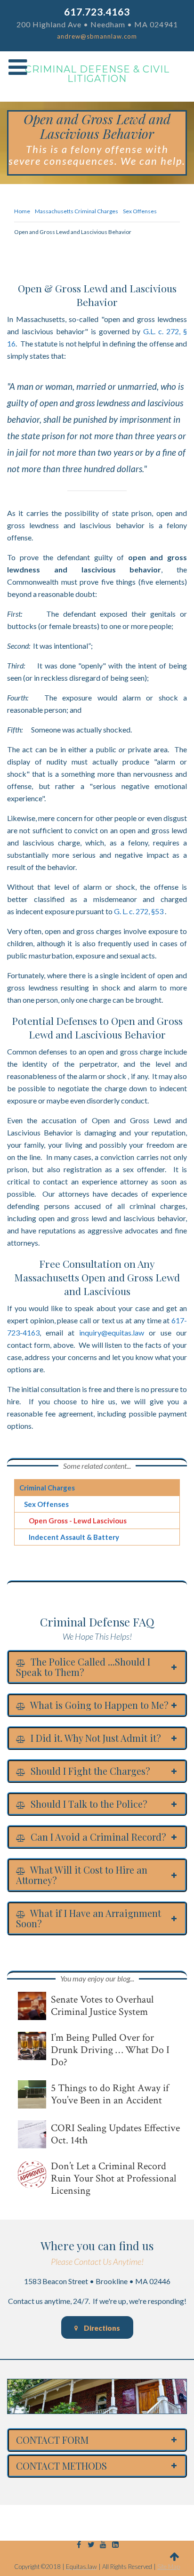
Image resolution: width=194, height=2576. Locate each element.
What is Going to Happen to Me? (98, 1705)
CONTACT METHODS (61, 2466)
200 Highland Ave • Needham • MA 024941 (97, 24)
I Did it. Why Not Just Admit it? (95, 1738)
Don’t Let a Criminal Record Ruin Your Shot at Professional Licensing (113, 2179)
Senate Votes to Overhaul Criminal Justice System (102, 2006)
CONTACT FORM (52, 2440)
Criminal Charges (47, 1488)
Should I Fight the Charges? (89, 1771)
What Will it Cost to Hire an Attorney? (82, 1875)
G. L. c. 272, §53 (139, 911)
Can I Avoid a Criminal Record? (97, 1837)
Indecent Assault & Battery (74, 1537)
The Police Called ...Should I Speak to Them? (83, 1667)
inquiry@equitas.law (112, 1332)
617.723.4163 (97, 12)
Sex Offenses (46, 1504)
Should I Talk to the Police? (88, 1804)
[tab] (97, 1667)
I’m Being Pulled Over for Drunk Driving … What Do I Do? (110, 2050)
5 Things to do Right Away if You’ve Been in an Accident (110, 2094)
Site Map (169, 2567)
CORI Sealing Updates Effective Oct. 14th (115, 2134)
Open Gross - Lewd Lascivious (78, 1521)
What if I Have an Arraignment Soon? (89, 1918)
